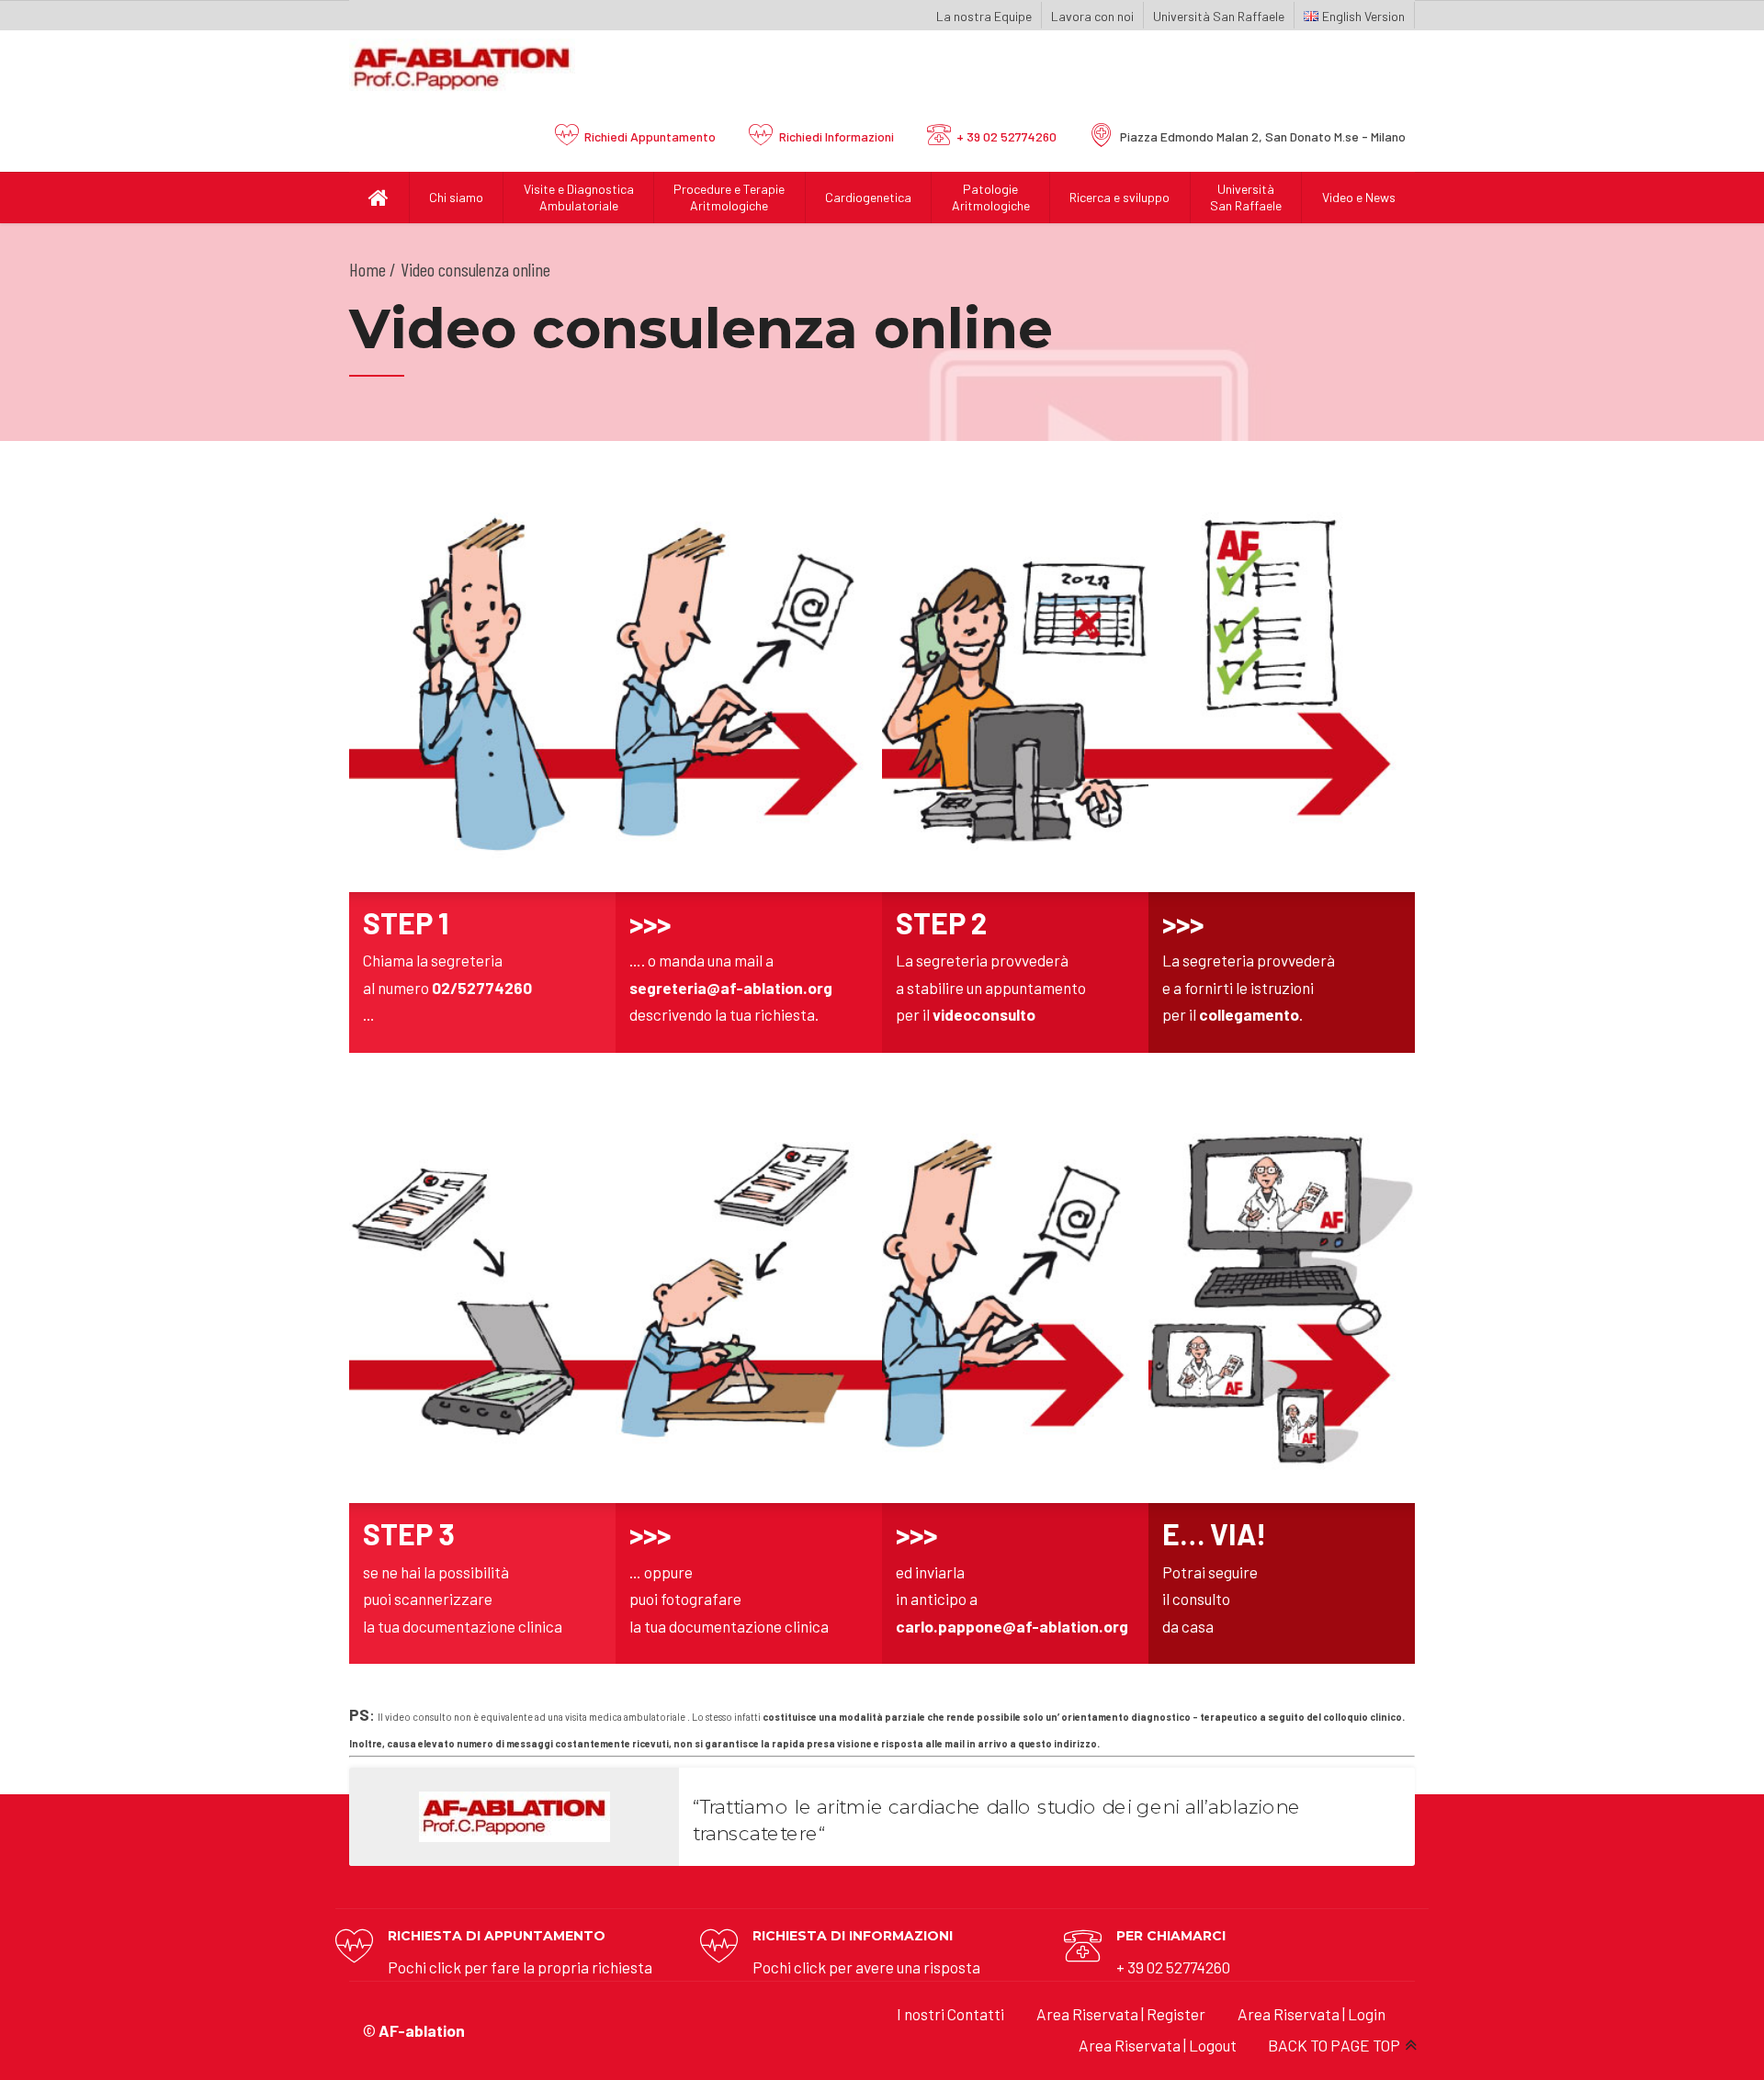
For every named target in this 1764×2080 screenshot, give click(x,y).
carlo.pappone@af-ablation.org (1012, 1626)
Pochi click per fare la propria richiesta (520, 1967)
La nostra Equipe (984, 16)
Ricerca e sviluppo (1119, 197)
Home (367, 269)
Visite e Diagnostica (579, 197)
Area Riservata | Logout (1158, 2045)
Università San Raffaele (1219, 16)
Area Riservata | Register (1121, 2014)
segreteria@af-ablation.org (731, 988)
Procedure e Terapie (729, 197)
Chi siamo (456, 197)
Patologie (991, 197)
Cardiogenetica (868, 197)
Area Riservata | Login (1312, 2014)
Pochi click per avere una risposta (866, 1967)
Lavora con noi (1092, 16)
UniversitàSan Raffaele (1246, 197)
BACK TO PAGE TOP (1334, 2045)
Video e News (1359, 197)
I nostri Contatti (950, 2014)
